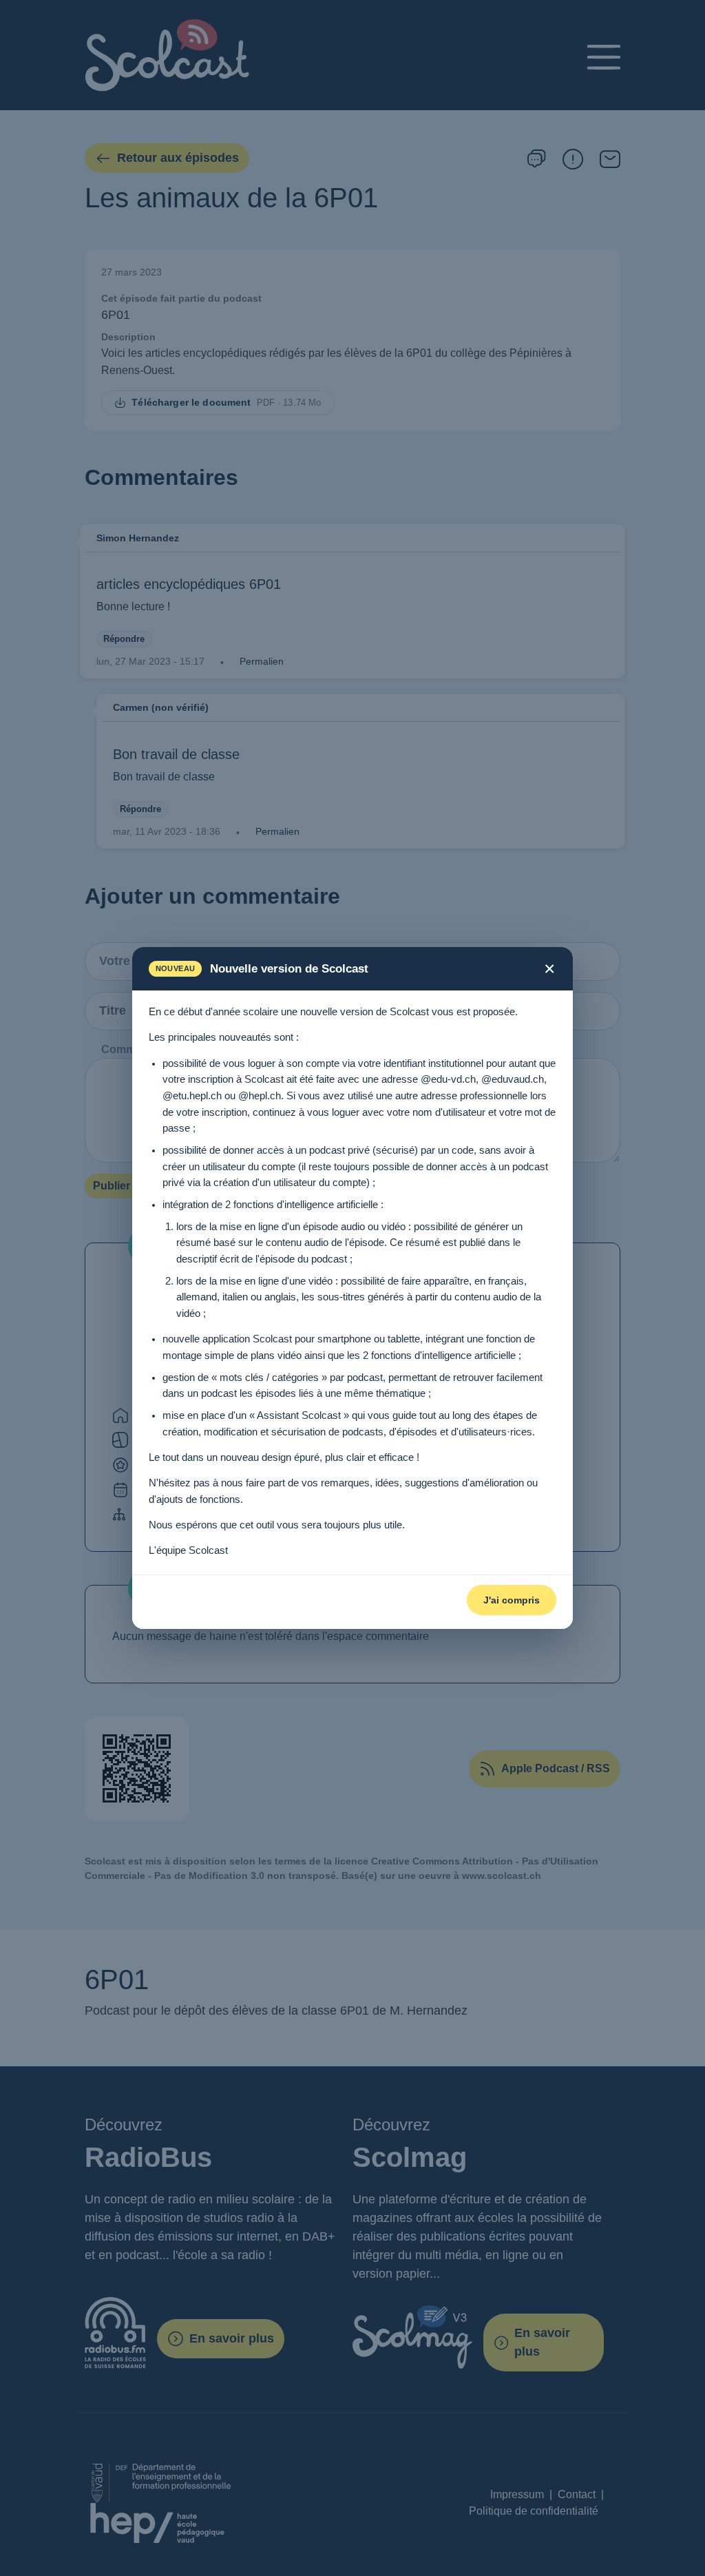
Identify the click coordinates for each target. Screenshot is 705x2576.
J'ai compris (512, 1600)
